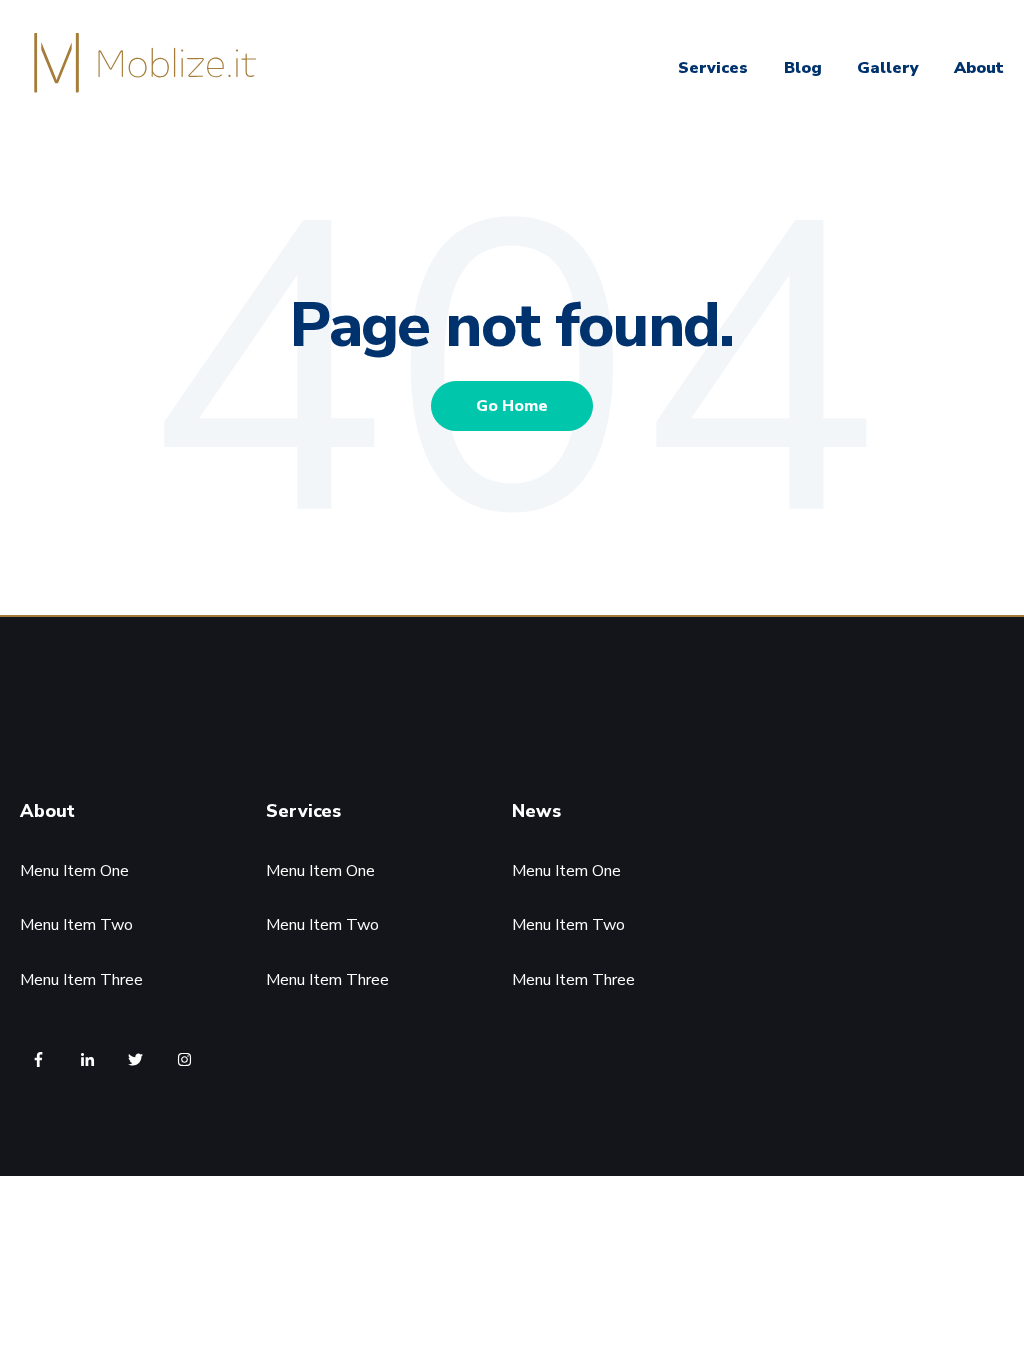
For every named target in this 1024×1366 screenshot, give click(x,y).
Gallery (888, 68)
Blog (803, 68)
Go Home (512, 406)
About (979, 68)
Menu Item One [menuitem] (74, 871)
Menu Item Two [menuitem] (76, 925)
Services (713, 68)
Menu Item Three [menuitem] (81, 980)
